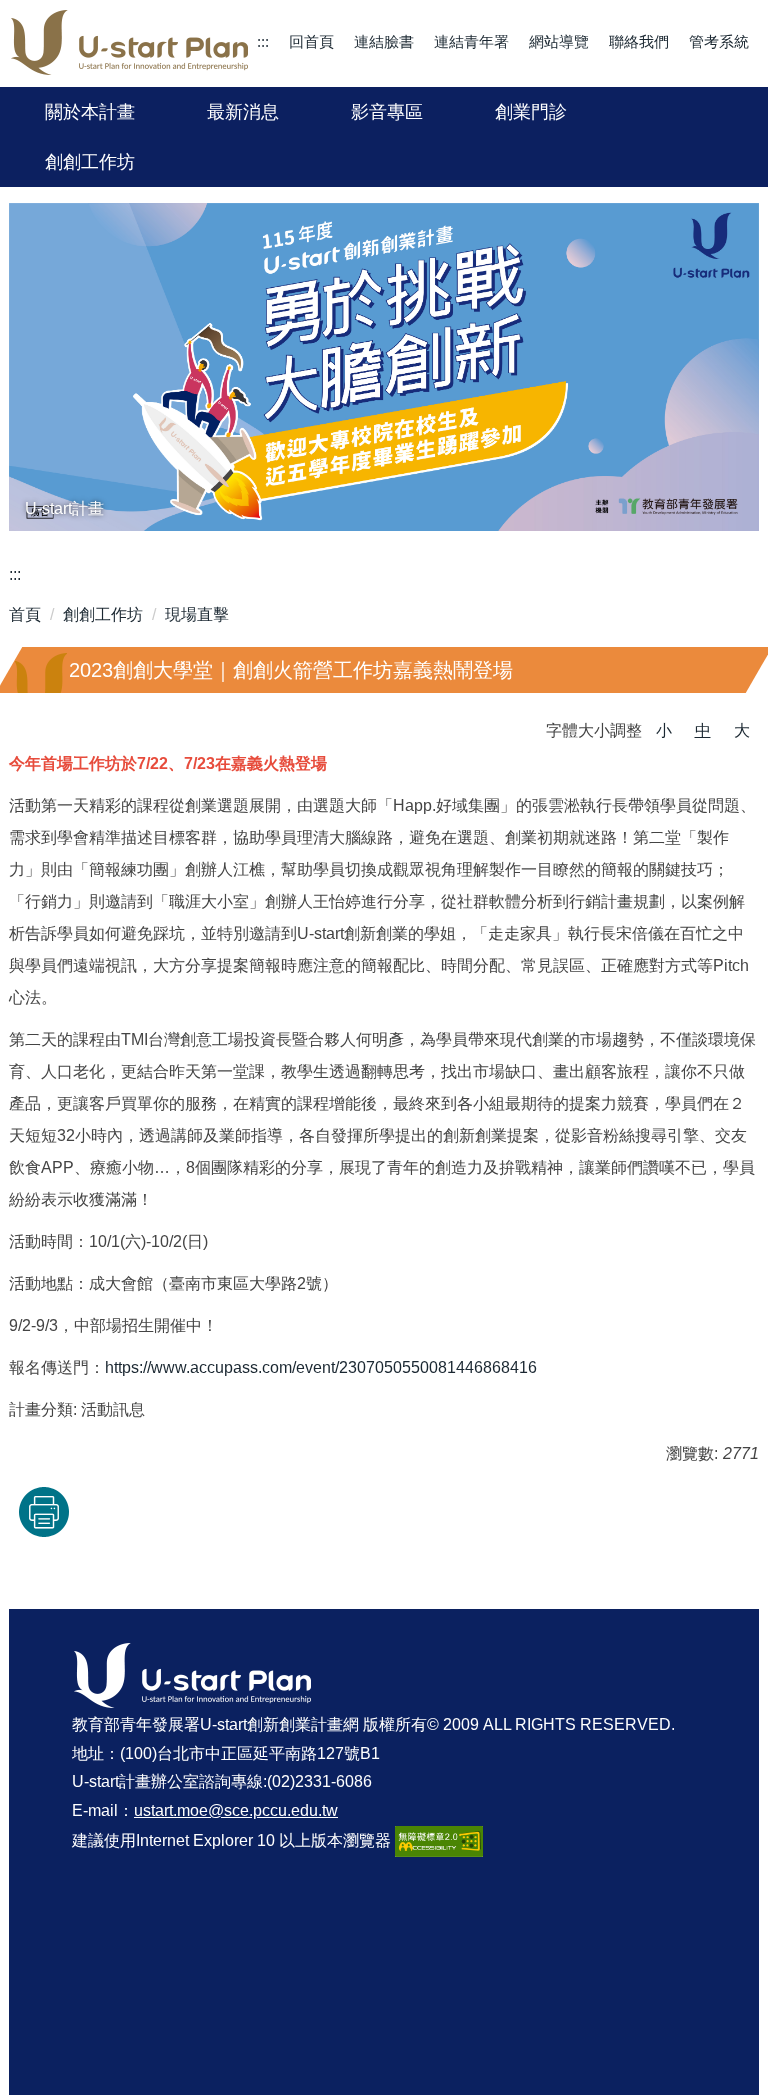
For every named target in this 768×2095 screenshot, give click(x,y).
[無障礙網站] (439, 1840)
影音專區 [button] (387, 112)
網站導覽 (559, 41)
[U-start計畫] (384, 367)
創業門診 (531, 112)
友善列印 (44, 1512)
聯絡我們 (639, 41)
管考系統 (719, 41)
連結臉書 (384, 41)
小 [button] (664, 730)
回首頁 (311, 41)
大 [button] (742, 730)
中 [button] (703, 730)
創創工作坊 (90, 162)
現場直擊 (197, 614)
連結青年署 (471, 41)
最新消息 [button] (243, 112)
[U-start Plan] (130, 43)
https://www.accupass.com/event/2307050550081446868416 (321, 1367)
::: (263, 41)
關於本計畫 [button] (90, 112)
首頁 (25, 614)
